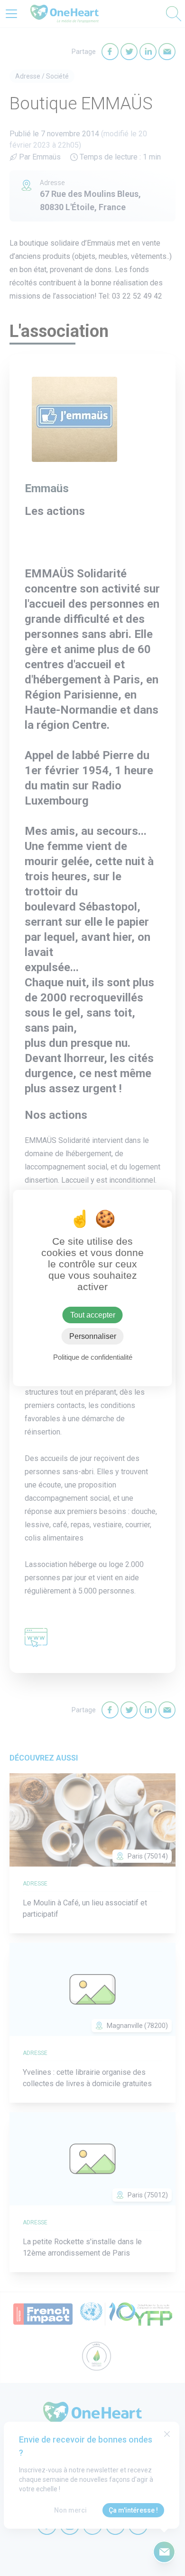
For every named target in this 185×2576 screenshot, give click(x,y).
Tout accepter (93, 1315)
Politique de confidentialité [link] (93, 1357)
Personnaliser (93, 1336)
